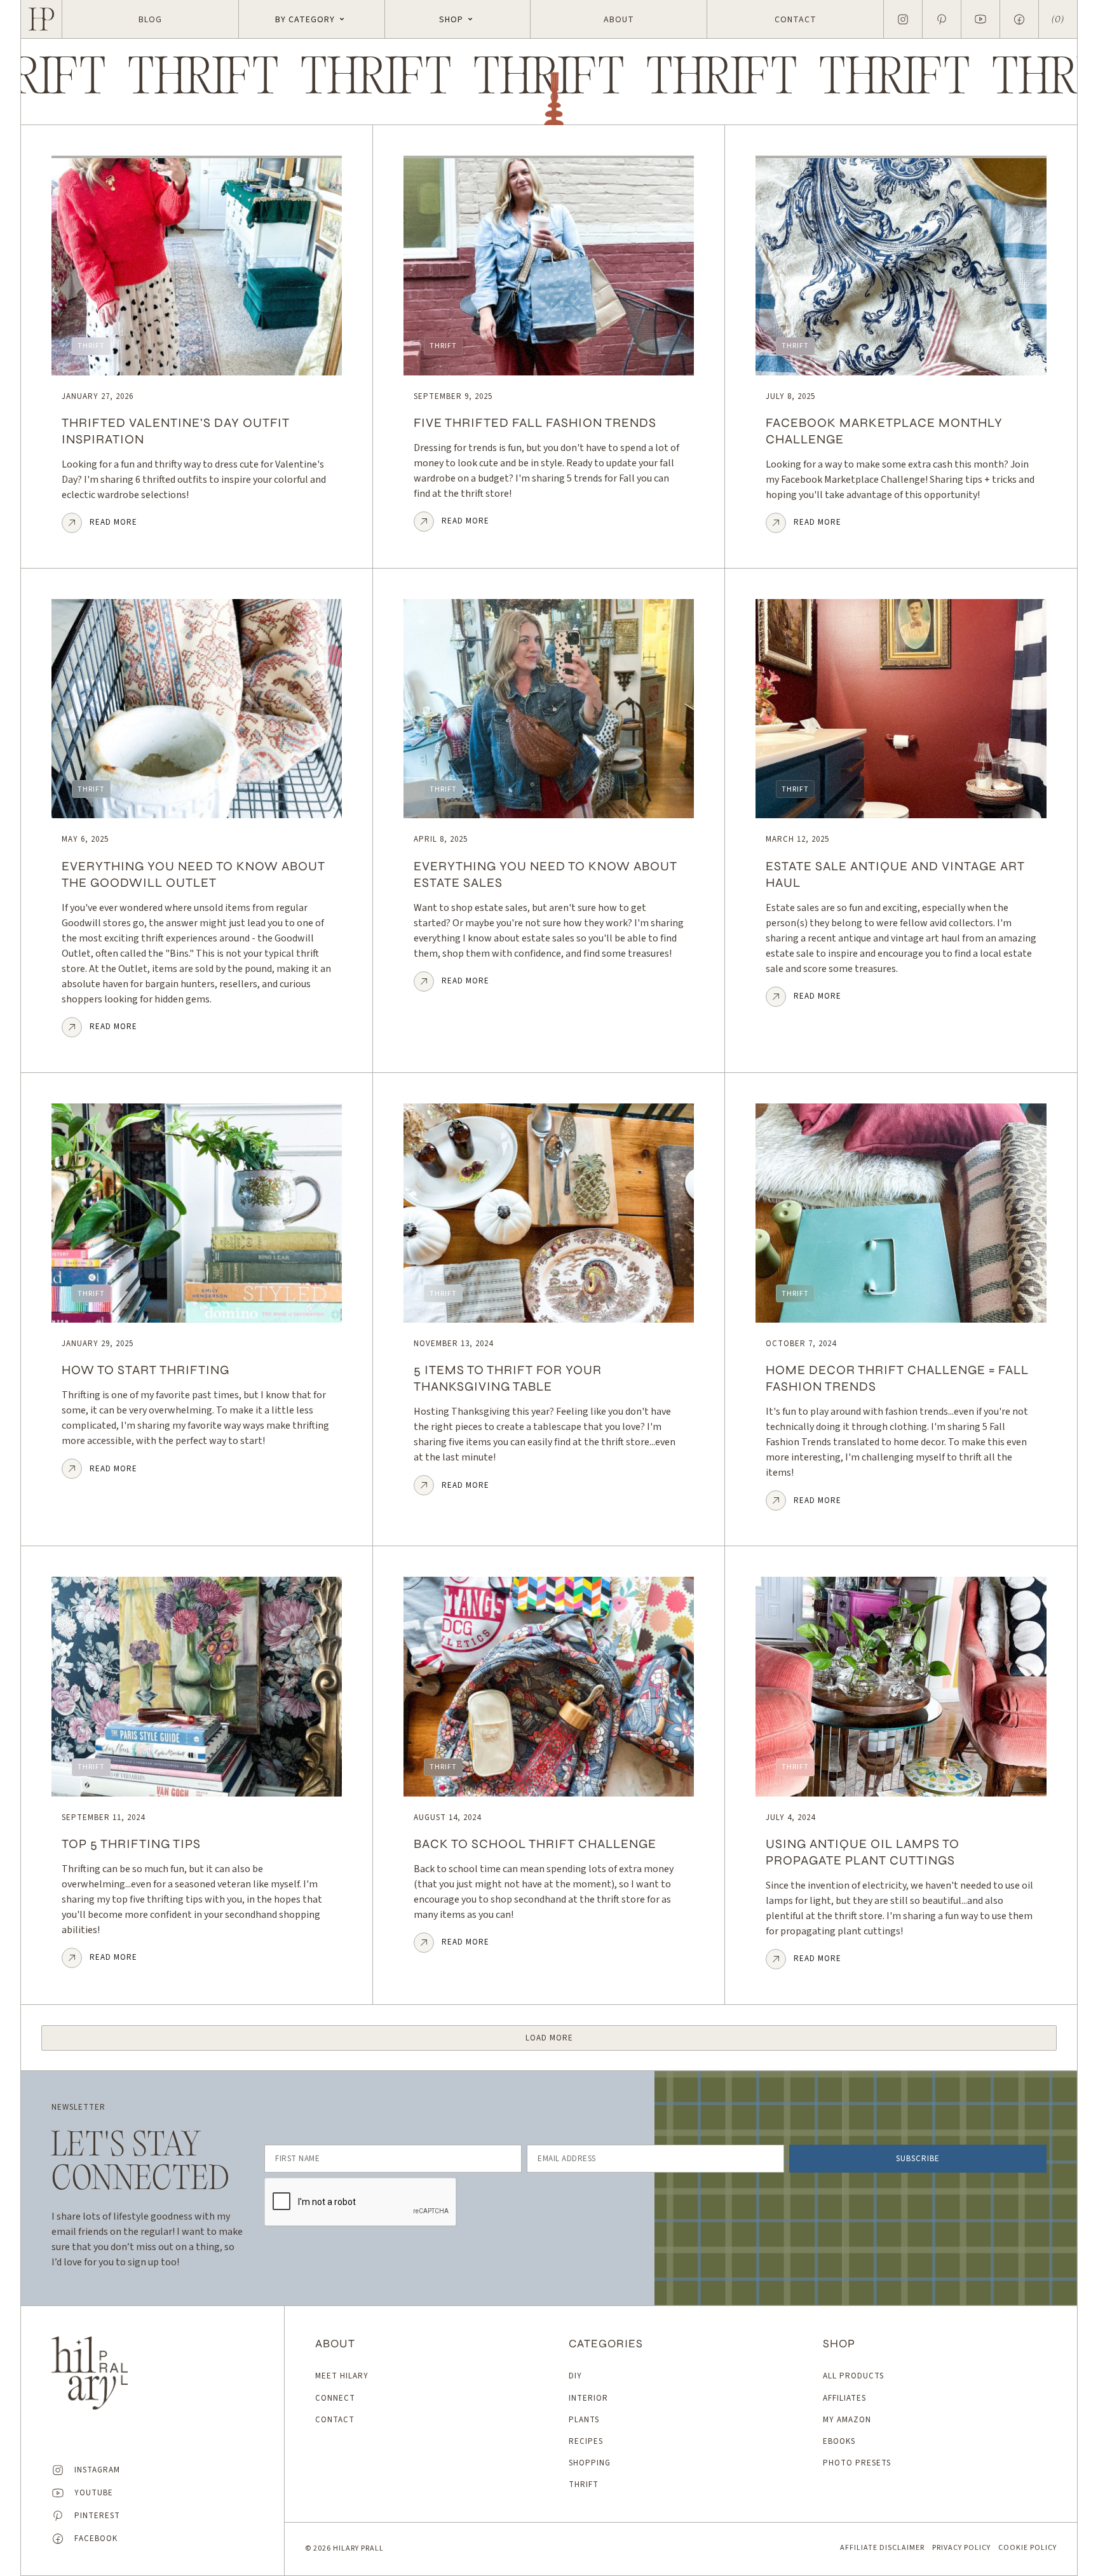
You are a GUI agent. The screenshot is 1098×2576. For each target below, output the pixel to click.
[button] (312, 19)
